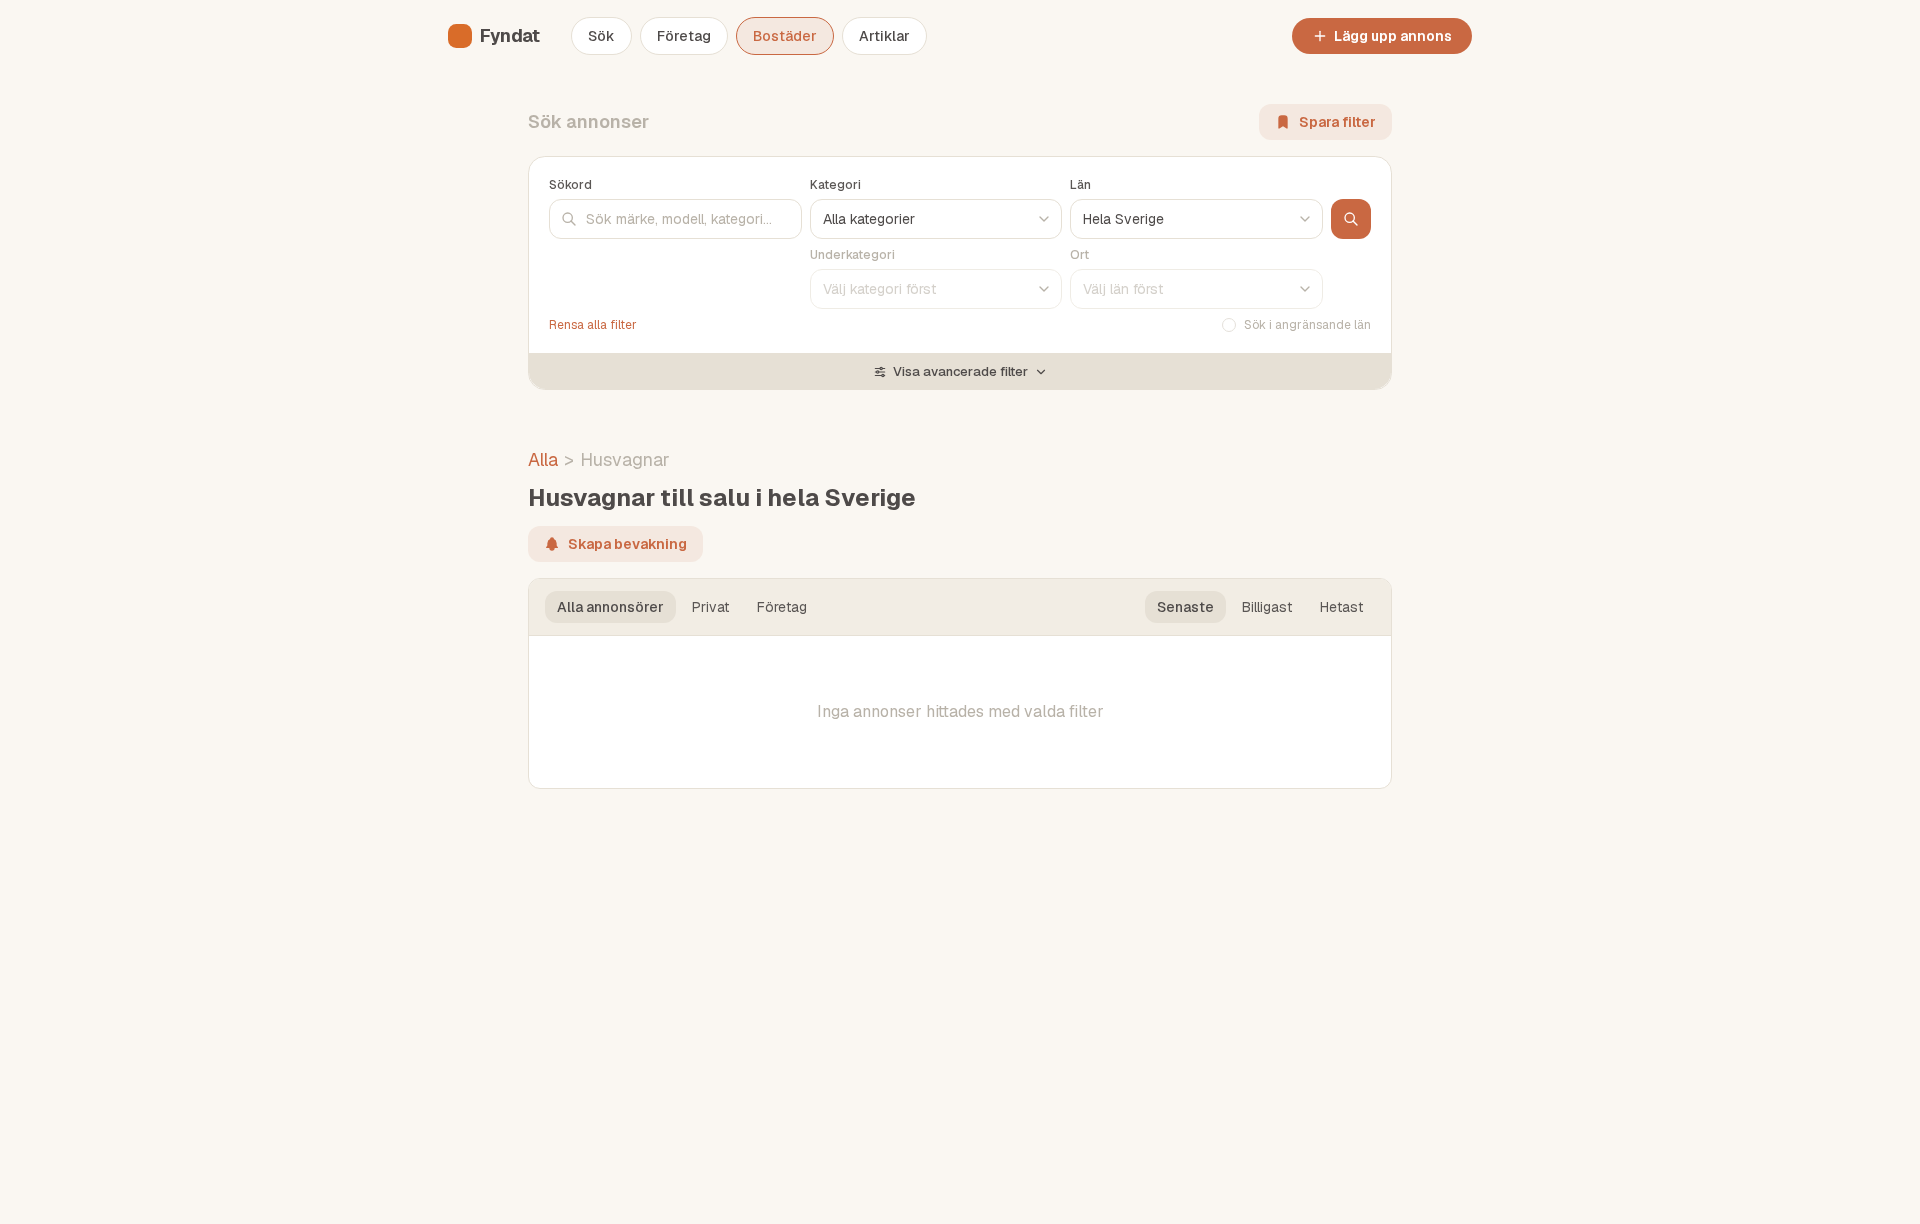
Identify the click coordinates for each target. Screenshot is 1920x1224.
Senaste (1185, 607)
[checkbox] (1229, 325)
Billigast (1267, 607)
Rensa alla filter (593, 325)
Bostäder (785, 36)
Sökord (570, 185)
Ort (1079, 255)
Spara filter (1337, 122)
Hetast (1341, 607)
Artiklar (884, 36)
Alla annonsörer (610, 607)
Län (1080, 185)
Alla (543, 459)
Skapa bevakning (627, 544)
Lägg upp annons (1393, 36)
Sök (601, 36)
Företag (684, 36)
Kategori (835, 185)
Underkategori (852, 255)
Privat (710, 607)
